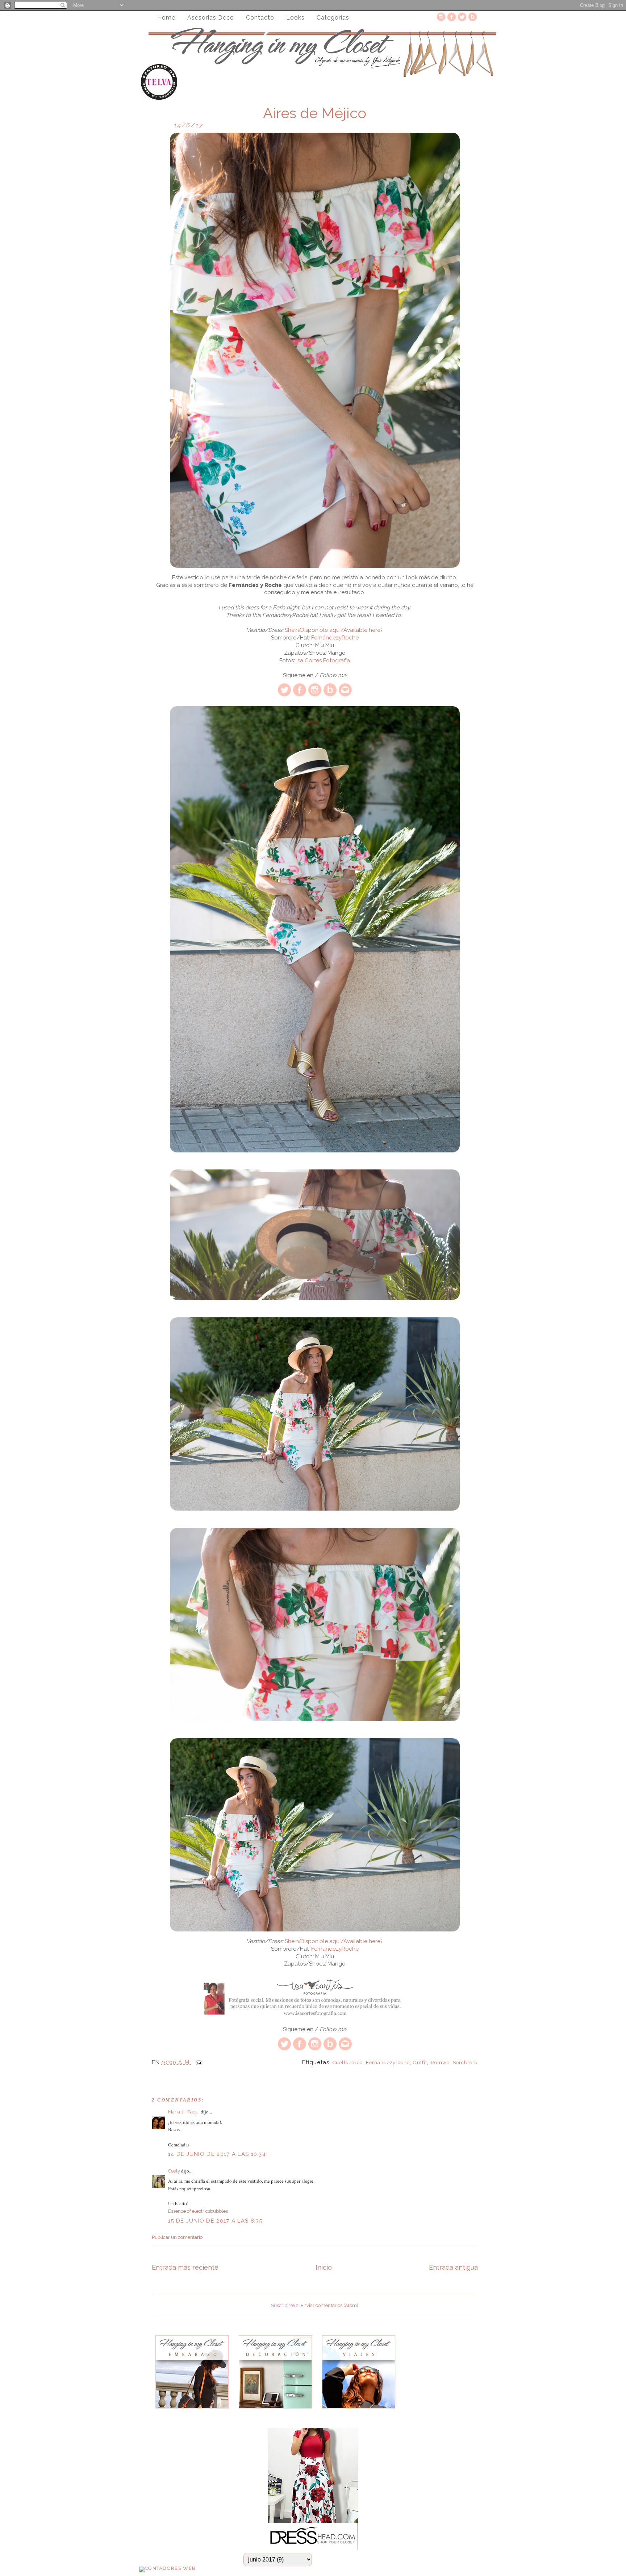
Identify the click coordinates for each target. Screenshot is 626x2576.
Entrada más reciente (185, 2267)
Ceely (174, 2171)
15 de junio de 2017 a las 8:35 (215, 2221)
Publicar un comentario (177, 2237)
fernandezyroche (388, 2063)
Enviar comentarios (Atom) (329, 2305)
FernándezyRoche (335, 638)
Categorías (333, 18)
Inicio (324, 2267)
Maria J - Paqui (184, 2112)
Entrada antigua (453, 2267)
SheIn (292, 630)
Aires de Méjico (315, 113)
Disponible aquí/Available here (340, 630)
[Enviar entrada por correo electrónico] (197, 2062)
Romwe (440, 2063)
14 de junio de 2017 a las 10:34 (217, 2154)
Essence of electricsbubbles (198, 2211)
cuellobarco (348, 2063)
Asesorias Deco (211, 18)
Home (166, 18)
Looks (295, 18)
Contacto (260, 18)
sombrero (465, 2063)
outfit (420, 2063)
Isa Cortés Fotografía (322, 660)
